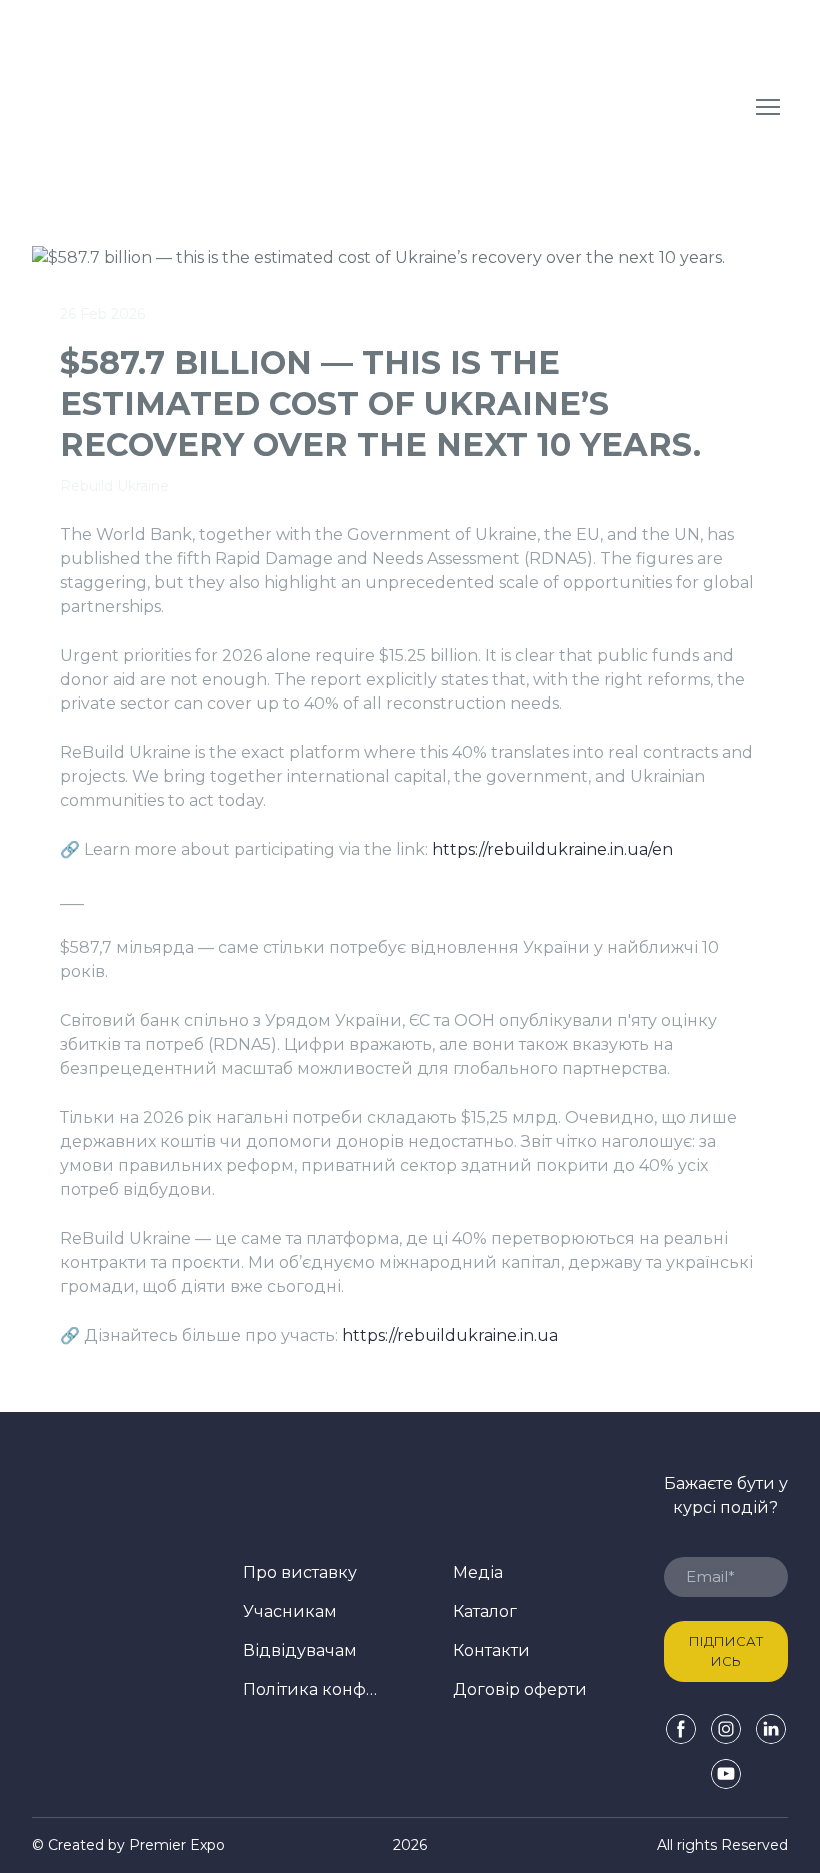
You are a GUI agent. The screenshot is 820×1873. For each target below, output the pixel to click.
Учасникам (290, 1611)
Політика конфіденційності (310, 1689)
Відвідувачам (300, 1650)
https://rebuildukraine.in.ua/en (552, 849)
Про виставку (300, 1572)
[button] (681, 1729)
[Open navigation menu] (768, 107)
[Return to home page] (185, 107)
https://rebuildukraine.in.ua (450, 1335)
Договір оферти (520, 1689)
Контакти (491, 1650)
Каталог (485, 1611)
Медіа (478, 1572)
